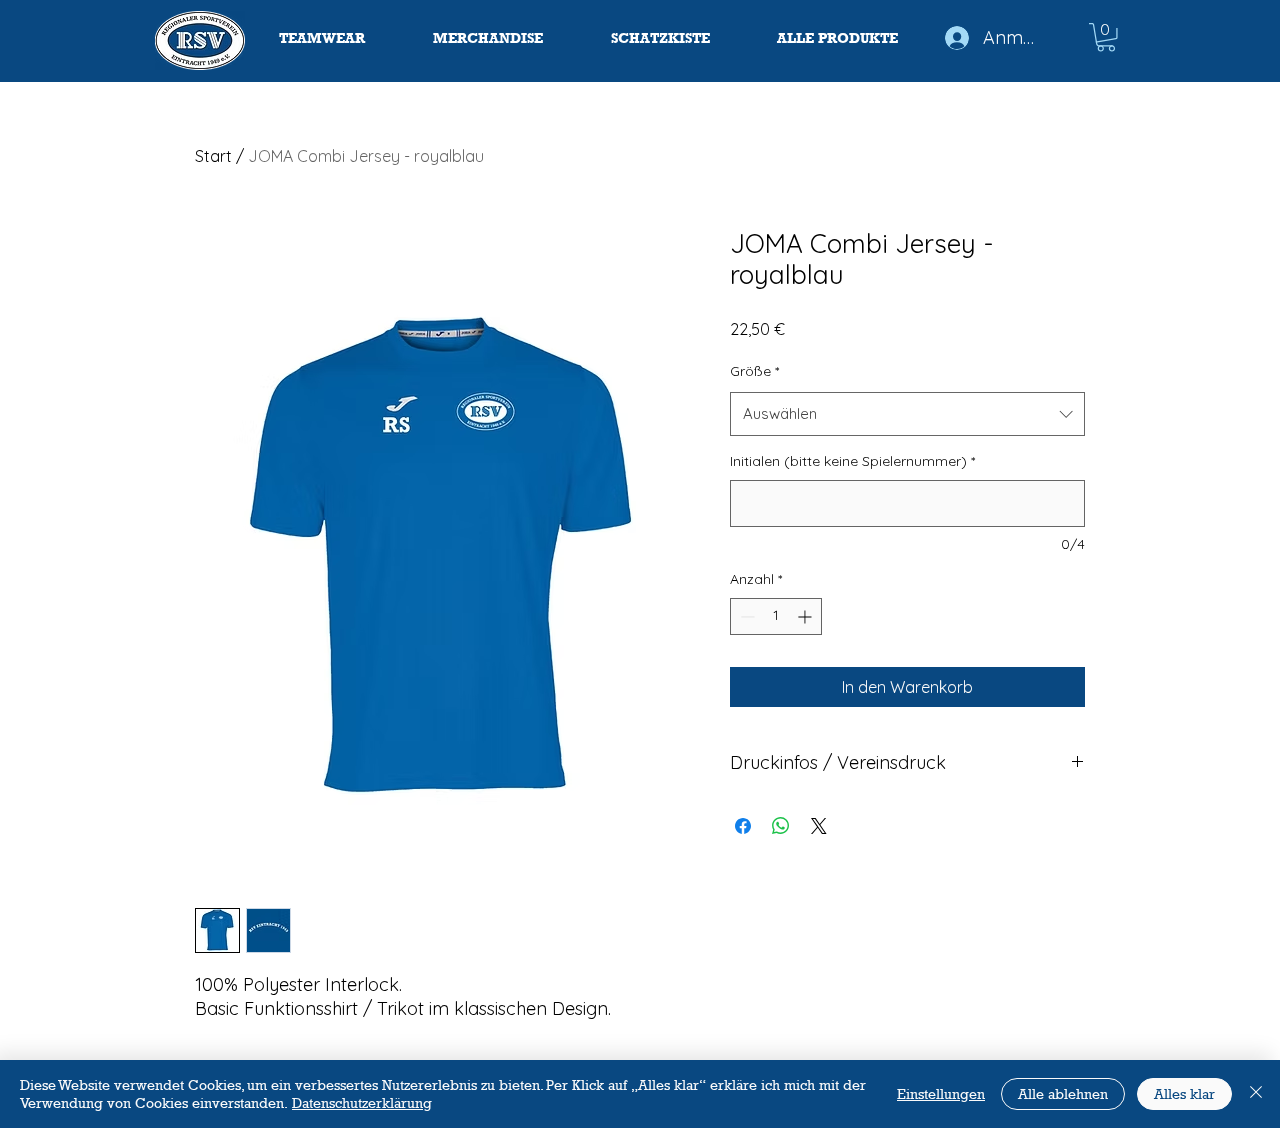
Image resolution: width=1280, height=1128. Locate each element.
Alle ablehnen (1063, 1093)
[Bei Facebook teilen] (743, 826)
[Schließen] (1256, 1094)
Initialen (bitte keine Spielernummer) (852, 461)
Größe (754, 371)
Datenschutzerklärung (362, 1102)
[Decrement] (745, 616)
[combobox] (907, 414)
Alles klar (1184, 1093)
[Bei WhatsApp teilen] (781, 826)
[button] (1106, 37)
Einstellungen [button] (941, 1093)
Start (213, 156)
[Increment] (806, 616)
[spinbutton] (776, 616)
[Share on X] (819, 826)
